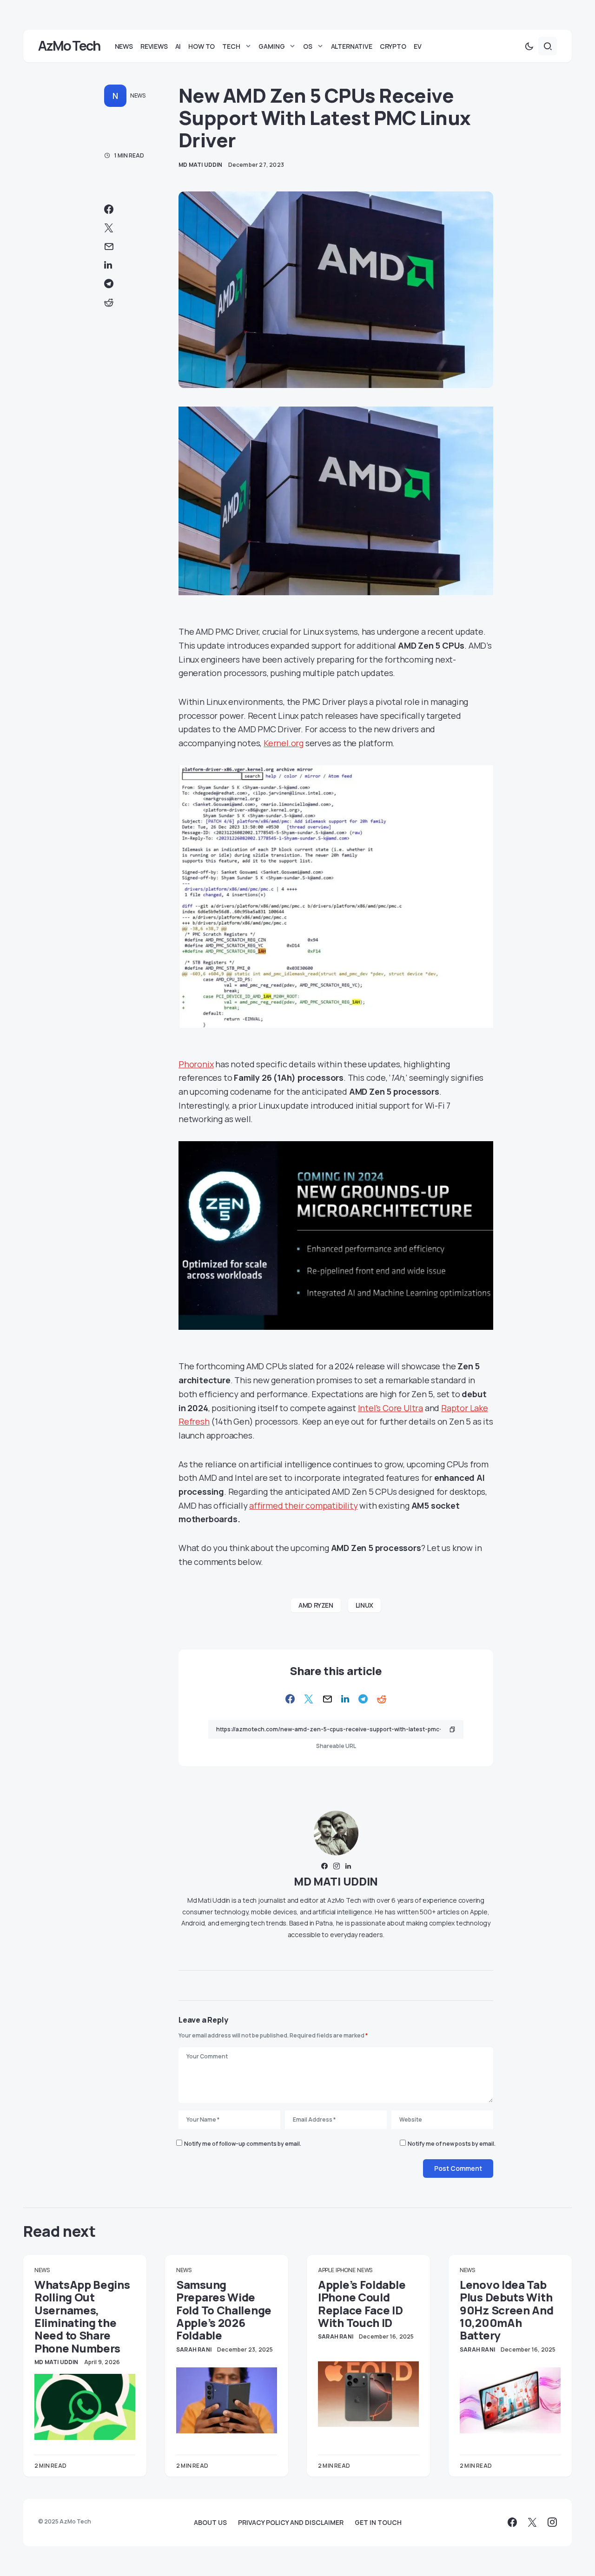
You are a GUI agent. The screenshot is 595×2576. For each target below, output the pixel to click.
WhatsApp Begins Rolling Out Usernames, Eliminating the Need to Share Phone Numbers (82, 2316)
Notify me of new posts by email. (452, 2144)
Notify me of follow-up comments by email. (243, 2144)
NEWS (138, 95)
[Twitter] (532, 2522)
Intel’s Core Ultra (390, 1408)
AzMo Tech (69, 46)
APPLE (326, 2270)
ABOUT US (210, 2523)
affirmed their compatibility (303, 1505)
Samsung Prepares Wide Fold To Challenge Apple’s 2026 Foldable (224, 2310)
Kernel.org (284, 743)
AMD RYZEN (316, 1605)
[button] (529, 46)
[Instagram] (552, 2522)
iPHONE (345, 2270)
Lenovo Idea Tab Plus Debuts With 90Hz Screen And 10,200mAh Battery (507, 2310)
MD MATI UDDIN (336, 1881)
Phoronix (196, 1064)
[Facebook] (512, 2522)
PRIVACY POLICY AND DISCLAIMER (291, 2523)
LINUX (364, 1605)
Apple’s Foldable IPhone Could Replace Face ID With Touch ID (362, 2303)
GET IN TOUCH (378, 2523)
